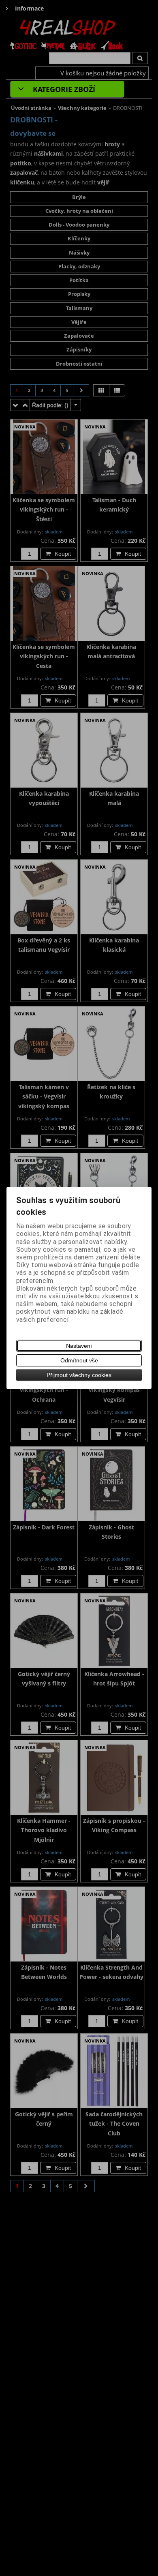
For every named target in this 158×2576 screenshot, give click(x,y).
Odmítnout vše (79, 1360)
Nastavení (79, 1346)
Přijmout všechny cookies (79, 1375)
